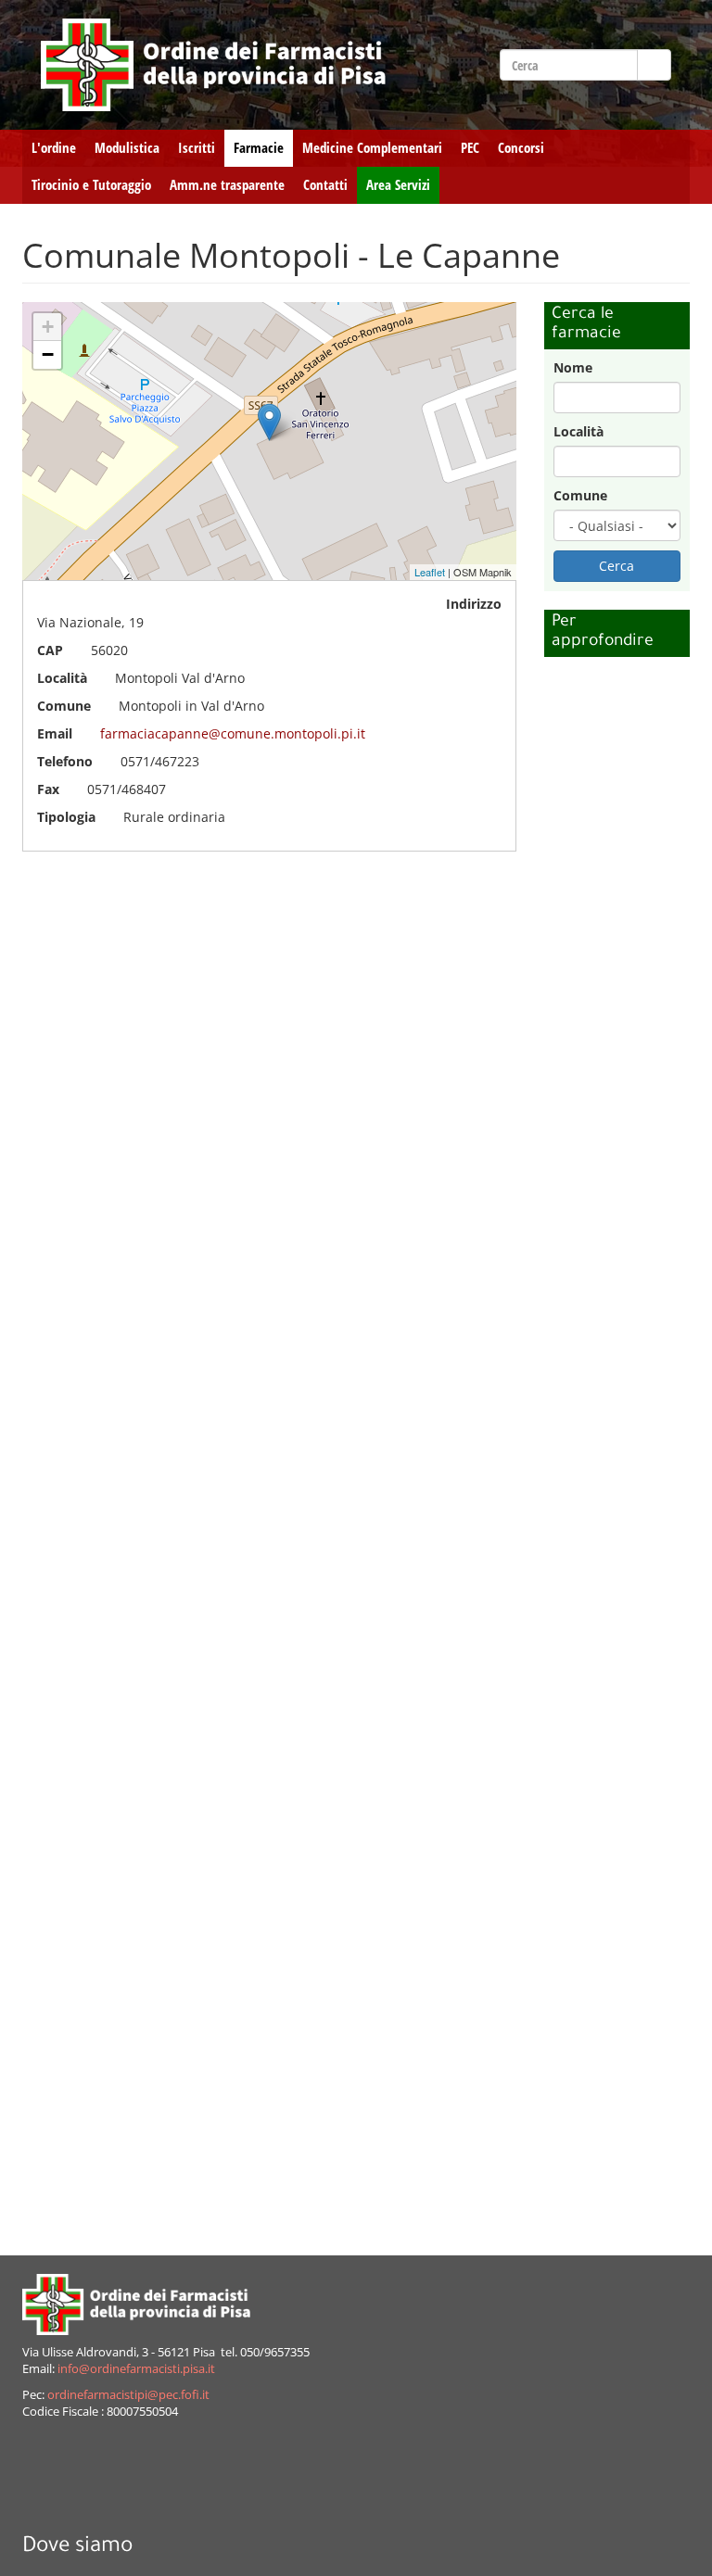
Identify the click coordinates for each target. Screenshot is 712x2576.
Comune (580, 495)
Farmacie (259, 148)
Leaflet (430, 572)
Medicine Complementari (372, 148)
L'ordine (54, 148)
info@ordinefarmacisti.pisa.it (136, 2369)
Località (578, 431)
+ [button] (48, 327)
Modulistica (127, 148)
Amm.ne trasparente (227, 185)
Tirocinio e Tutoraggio (91, 185)
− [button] (48, 354)
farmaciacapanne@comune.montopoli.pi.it (233, 733)
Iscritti (197, 148)
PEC (470, 148)
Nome (573, 367)
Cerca (617, 566)
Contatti (325, 185)
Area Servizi (398, 185)
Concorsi (521, 148)
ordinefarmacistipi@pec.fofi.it (128, 2395)
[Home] (213, 65)
